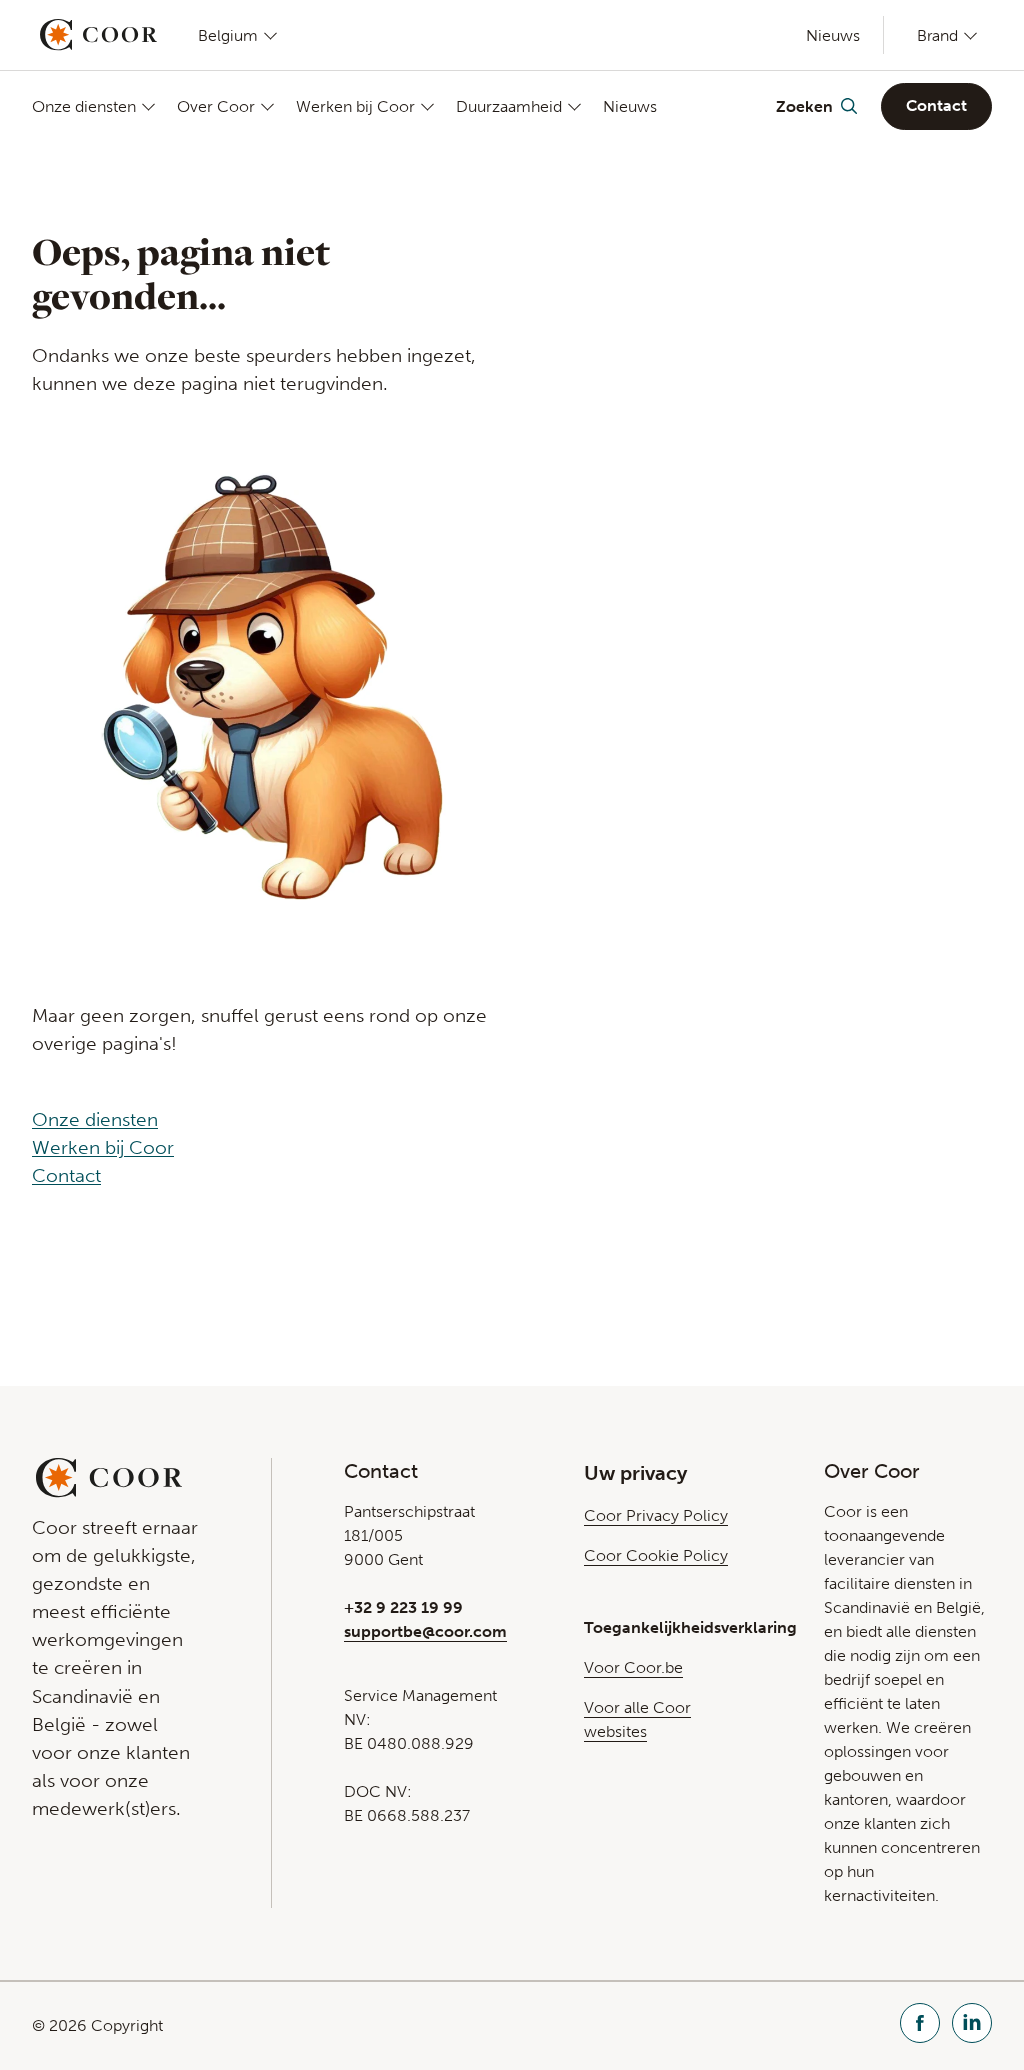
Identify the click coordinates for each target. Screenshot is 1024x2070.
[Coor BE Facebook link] (920, 2026)
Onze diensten (84, 106)
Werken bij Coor (355, 106)
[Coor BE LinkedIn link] (972, 2026)
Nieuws (833, 35)
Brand (937, 35)
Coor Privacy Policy (656, 1515)
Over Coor (216, 106)
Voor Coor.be (633, 1667)
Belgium (228, 35)
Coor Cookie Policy (656, 1555)
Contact (936, 105)
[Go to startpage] (98, 35)
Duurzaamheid (509, 106)
